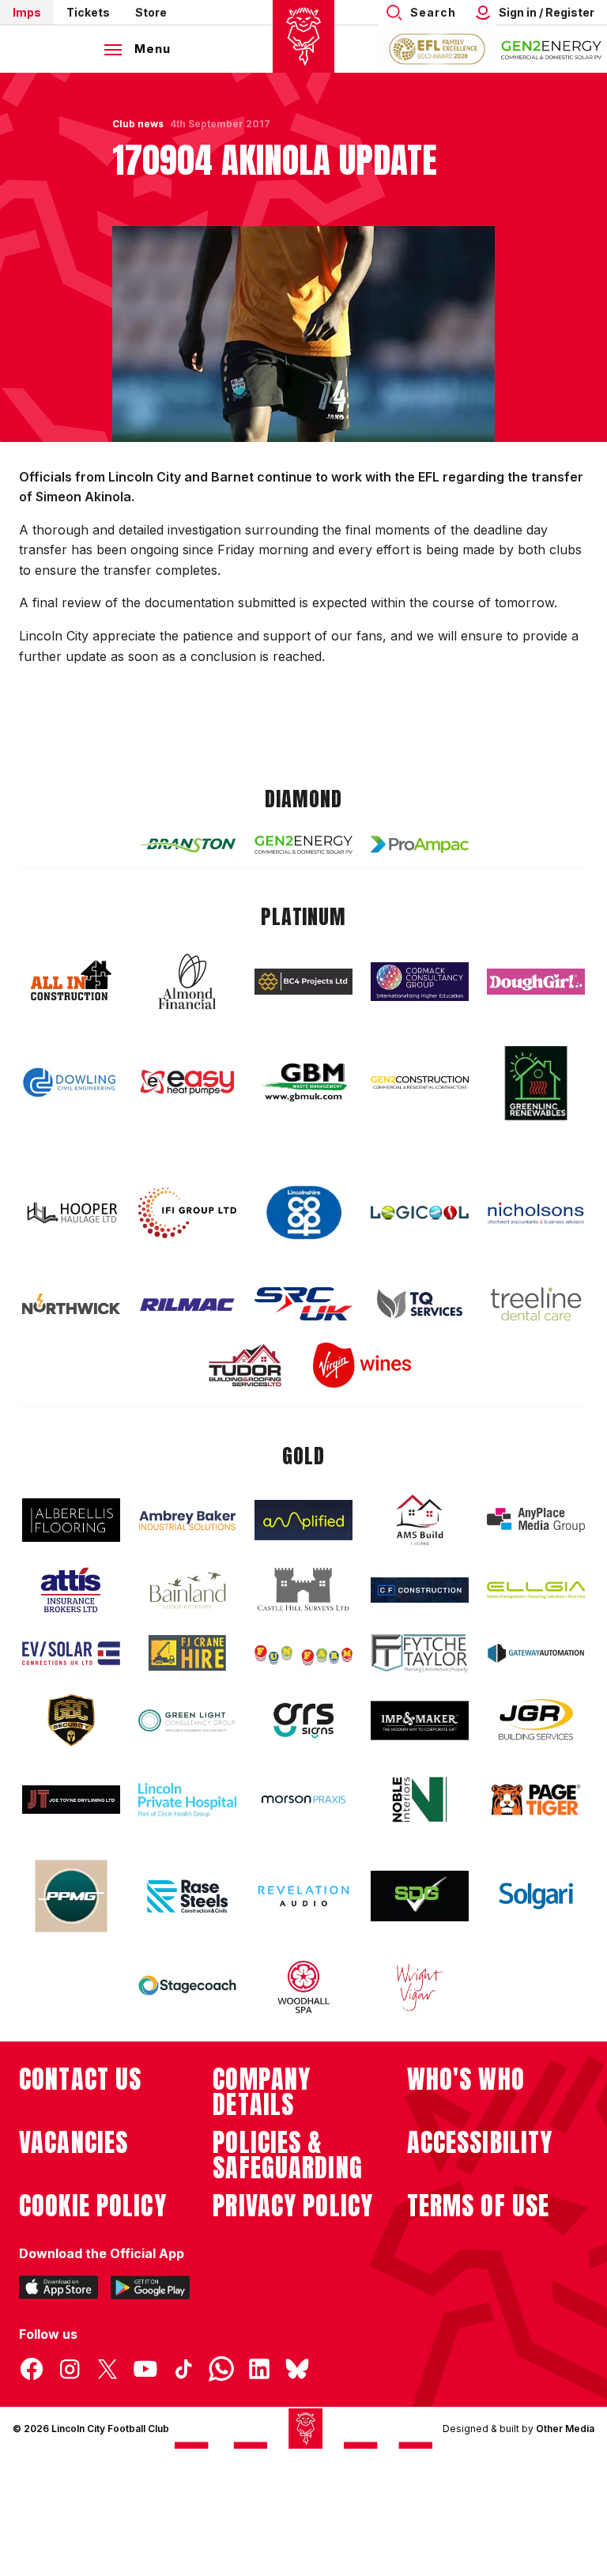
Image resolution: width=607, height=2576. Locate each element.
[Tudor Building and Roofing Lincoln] (245, 1365)
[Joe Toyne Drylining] (71, 1800)
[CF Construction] (420, 1590)
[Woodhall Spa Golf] (303, 1987)
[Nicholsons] (536, 1213)
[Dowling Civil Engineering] (71, 1082)
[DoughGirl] (536, 982)
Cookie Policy (93, 2206)
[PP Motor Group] (71, 1896)
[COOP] (303, 1213)
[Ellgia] (536, 1590)
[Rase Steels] (187, 1896)
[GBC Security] (71, 1720)
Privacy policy (293, 2206)
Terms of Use (479, 2206)
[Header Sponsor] (552, 49)
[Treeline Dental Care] (536, 1304)
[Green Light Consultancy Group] (187, 1721)
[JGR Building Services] (536, 1720)
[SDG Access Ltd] (420, 1896)
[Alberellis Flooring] (71, 1520)
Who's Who (466, 2079)
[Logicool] (420, 1213)
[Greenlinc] (536, 1083)
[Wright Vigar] (420, 1987)
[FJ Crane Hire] (187, 1653)
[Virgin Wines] (362, 1365)
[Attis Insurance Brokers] (71, 1590)
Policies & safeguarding (288, 2155)
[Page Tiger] (536, 1800)
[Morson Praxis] (303, 1800)
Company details (262, 2092)
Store (151, 12)
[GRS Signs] (303, 1721)
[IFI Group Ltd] (187, 1213)
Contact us (80, 2079)
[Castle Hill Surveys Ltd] (303, 1590)
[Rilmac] (187, 1304)
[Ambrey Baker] (187, 1520)
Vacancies (74, 2143)
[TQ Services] (420, 1304)
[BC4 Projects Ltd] (303, 981)
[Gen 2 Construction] (420, 1082)
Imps (27, 12)
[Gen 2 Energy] (303, 845)
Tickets (88, 12)
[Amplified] (303, 1520)
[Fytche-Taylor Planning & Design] (420, 1654)
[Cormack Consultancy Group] (420, 982)
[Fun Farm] (303, 1653)
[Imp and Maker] (420, 1721)
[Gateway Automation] (536, 1653)
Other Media (565, 2429)
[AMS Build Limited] (420, 1520)
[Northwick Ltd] (71, 1304)
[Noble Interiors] (420, 1800)
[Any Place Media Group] (536, 1520)
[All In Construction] (71, 981)
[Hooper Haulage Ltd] (71, 1212)
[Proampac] (420, 844)
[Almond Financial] (187, 981)
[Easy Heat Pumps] (187, 1083)
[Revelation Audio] (303, 1896)
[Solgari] (536, 1896)
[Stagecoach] (187, 1987)
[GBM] (303, 1083)
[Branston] (187, 844)
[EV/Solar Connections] (71, 1653)
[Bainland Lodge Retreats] (187, 1590)
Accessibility (480, 2143)
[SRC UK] (303, 1304)
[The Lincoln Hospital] (187, 1800)
